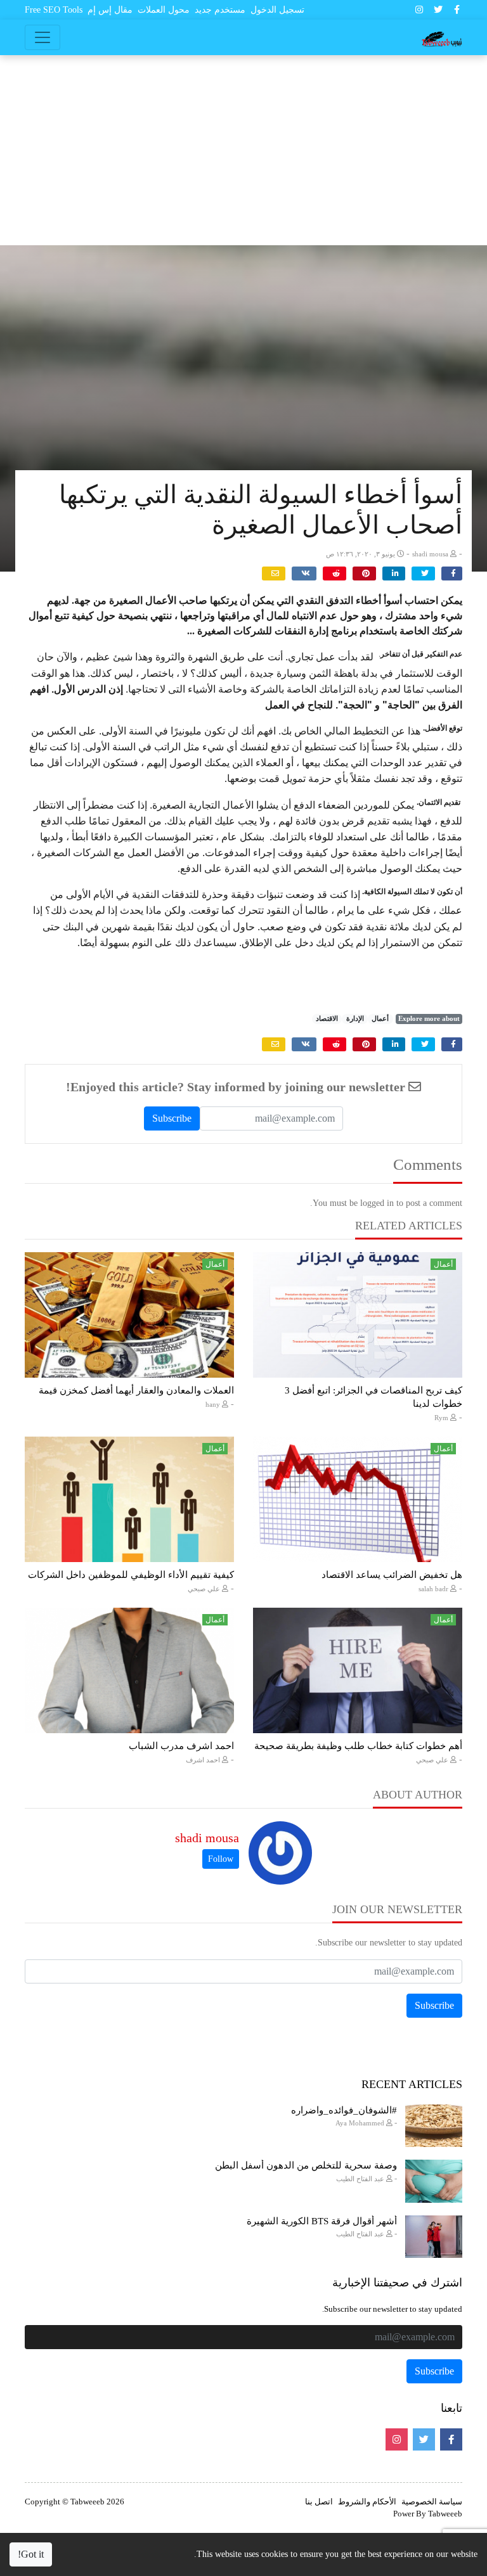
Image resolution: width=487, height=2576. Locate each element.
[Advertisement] (243, 150)
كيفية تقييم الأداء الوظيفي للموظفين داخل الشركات (131, 1575)
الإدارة (355, 1019)
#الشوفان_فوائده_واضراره (344, 2110)
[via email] (274, 574)
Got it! (31, 2554)
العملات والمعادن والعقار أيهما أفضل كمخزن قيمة (136, 1390)
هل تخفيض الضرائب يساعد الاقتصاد (392, 1575)
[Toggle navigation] (42, 37)
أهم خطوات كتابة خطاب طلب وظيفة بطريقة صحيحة (358, 1746)
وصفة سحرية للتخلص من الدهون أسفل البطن (306, 2165)
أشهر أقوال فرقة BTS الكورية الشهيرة (322, 2221)
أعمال (380, 1019)
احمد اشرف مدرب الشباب (181, 1746)
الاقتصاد (327, 1019)
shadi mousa (207, 1838)
